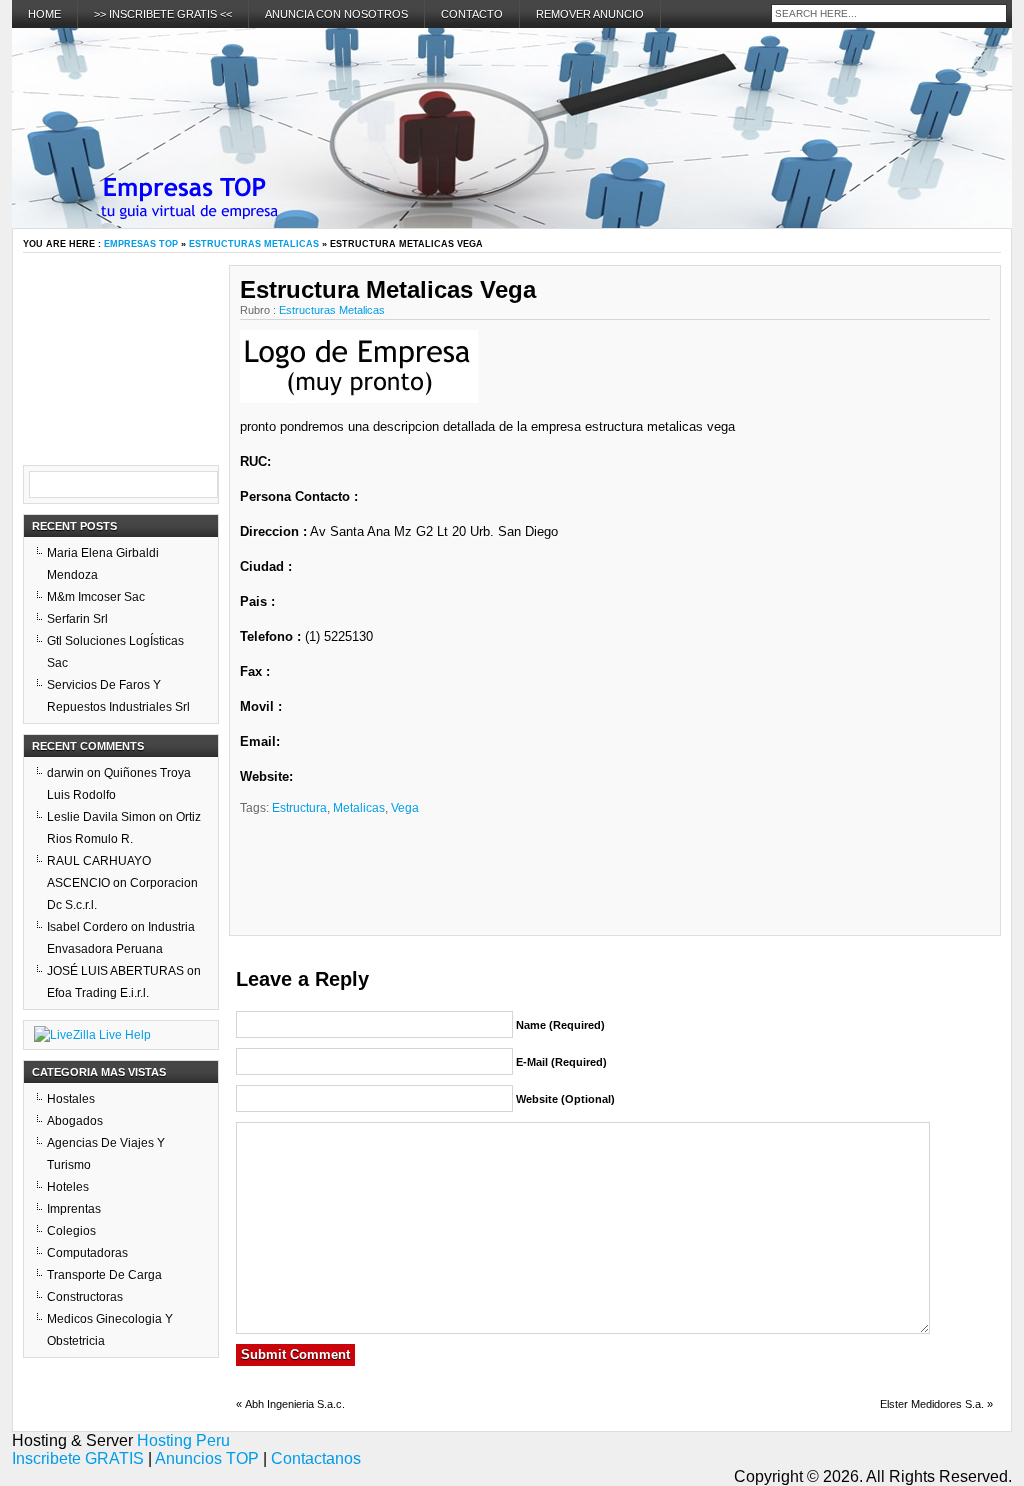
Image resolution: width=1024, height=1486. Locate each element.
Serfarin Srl (77, 619)
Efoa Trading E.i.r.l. (98, 993)
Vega (405, 808)
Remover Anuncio (590, 14)
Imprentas (74, 1209)
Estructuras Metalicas (254, 244)
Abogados (75, 1121)
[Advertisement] (749, 360)
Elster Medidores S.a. (932, 1404)
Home (44, 14)
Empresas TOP (141, 244)
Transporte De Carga (104, 1275)
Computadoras (87, 1253)
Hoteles (68, 1187)
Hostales (71, 1099)
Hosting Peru (183, 1440)
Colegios (71, 1231)
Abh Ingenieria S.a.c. (295, 1404)
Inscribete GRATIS (78, 1458)
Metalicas (359, 808)
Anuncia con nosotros (336, 14)
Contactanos (316, 1458)
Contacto (472, 14)
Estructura (299, 808)
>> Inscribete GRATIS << (163, 14)
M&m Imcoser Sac (96, 597)
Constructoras (85, 1297)
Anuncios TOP (207, 1458)
